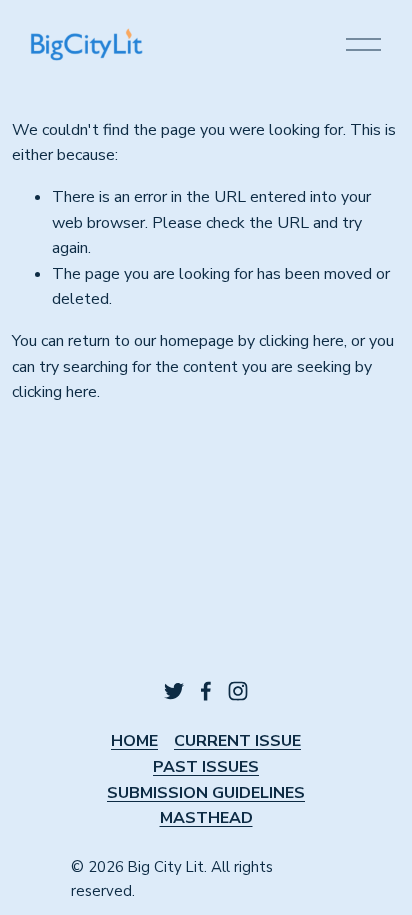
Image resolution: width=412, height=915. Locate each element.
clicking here (301, 341)
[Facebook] (206, 691)
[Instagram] (238, 691)
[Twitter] (174, 691)
